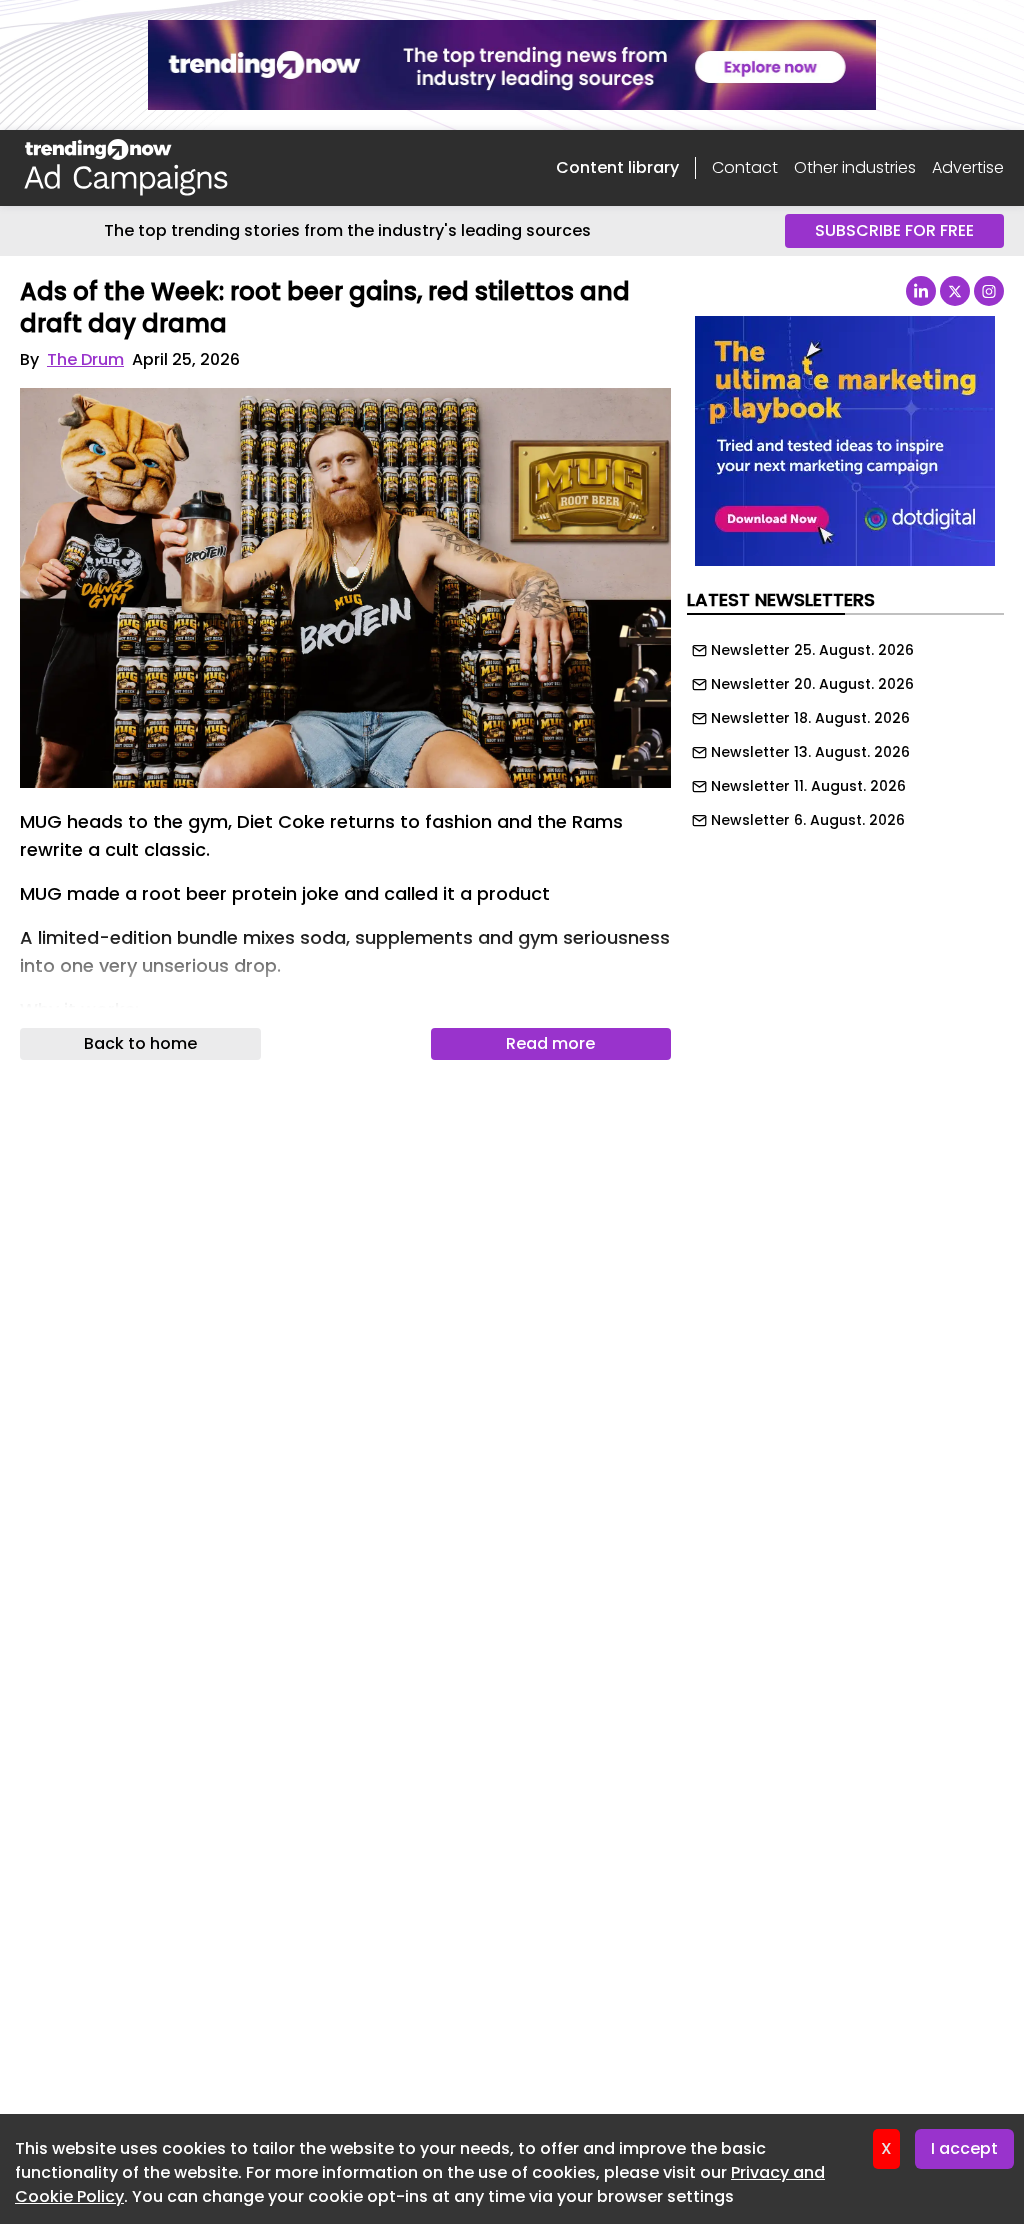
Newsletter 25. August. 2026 (812, 650)
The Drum (85, 359)
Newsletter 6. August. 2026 (808, 820)
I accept (964, 2148)
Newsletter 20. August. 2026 (812, 684)
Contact (745, 167)
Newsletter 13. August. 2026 (810, 752)
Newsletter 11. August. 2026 (808, 786)
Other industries (855, 167)
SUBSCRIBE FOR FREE (894, 230)
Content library (617, 167)
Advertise (968, 167)
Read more (550, 1043)
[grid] (845, 730)
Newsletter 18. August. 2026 (810, 718)
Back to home (140, 1043)
